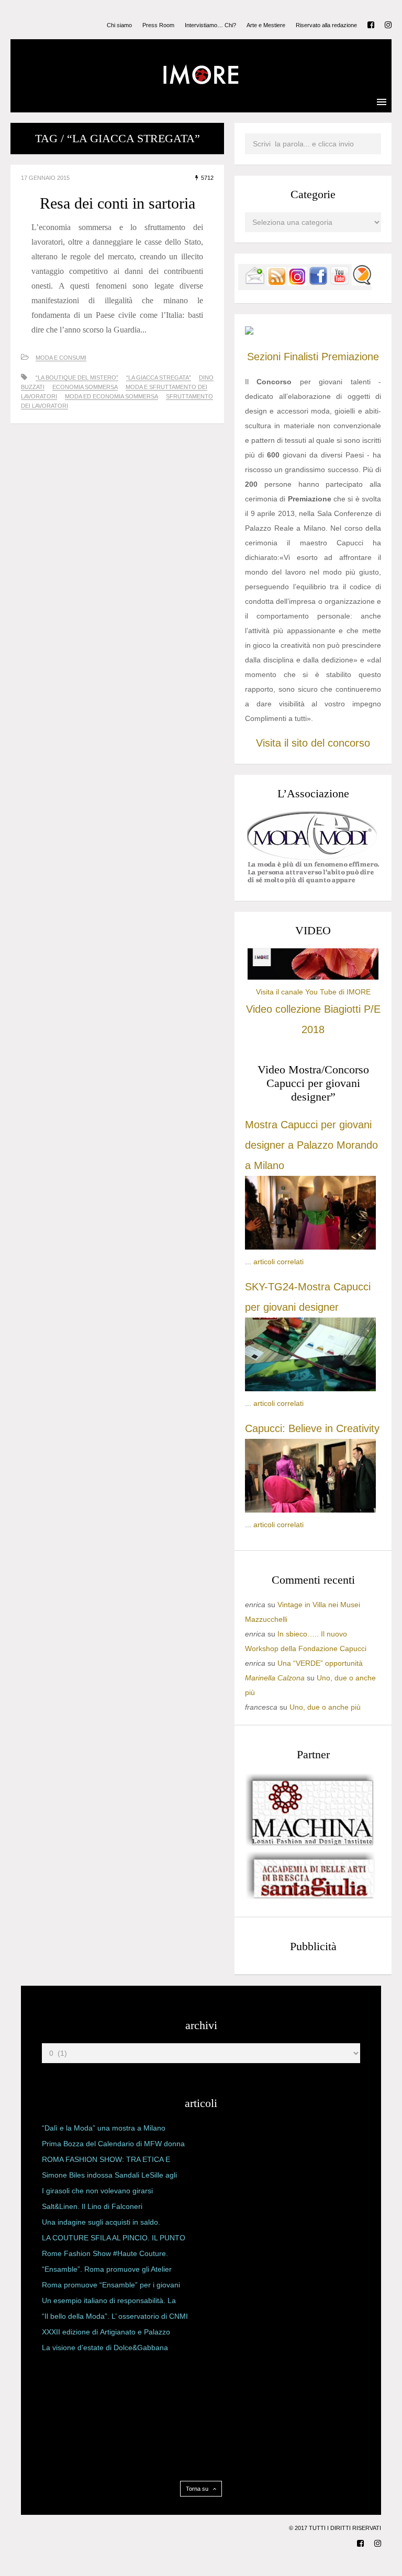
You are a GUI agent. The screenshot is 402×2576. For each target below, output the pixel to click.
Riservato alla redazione (326, 25)
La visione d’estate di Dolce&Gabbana (105, 2348)
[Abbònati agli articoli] (276, 283)
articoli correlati (278, 1262)
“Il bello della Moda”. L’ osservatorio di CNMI (115, 2316)
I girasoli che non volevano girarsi (97, 2191)
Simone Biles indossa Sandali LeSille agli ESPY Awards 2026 (109, 2177)
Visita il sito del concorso (313, 743)
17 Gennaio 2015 (45, 178)
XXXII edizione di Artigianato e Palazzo (106, 2332)
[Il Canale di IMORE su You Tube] (340, 283)
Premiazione (350, 357)
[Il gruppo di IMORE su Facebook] (318, 283)
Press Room (158, 25)
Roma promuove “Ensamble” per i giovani (111, 2285)
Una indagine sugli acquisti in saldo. (101, 2222)
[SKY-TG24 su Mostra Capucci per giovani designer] (310, 1389)
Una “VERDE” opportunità (320, 1663)
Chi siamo (119, 25)
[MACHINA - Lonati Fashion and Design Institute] (310, 1843)
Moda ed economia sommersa (111, 396)
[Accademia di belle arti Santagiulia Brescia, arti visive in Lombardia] (310, 1899)
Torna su (198, 2489)
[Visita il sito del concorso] (249, 332)
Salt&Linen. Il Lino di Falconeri (92, 2206)
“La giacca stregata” (159, 377)
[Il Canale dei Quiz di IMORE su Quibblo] (362, 283)
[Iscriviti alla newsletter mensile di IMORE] (255, 283)
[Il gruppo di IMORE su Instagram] (297, 283)
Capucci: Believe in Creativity (312, 1428)
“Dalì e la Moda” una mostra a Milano (104, 2128)
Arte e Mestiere (266, 25)
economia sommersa (85, 387)
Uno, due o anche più (325, 1707)
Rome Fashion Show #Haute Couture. (105, 2253)
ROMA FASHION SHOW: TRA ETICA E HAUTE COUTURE (106, 2161)
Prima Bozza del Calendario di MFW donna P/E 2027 (113, 2146)
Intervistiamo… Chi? (210, 25)
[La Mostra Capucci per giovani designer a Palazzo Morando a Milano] (310, 1247)
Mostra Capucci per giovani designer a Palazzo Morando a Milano (311, 1145)
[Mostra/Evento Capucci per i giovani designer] (310, 1510)
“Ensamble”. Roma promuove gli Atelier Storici (107, 2271)
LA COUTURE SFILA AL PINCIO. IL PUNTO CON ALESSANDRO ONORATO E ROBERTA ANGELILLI (114, 2240)
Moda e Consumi (61, 358)
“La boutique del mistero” (77, 377)
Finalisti (301, 357)
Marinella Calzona (275, 1678)
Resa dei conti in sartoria (118, 203)
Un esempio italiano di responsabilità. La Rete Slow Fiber (109, 2303)
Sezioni (264, 357)
